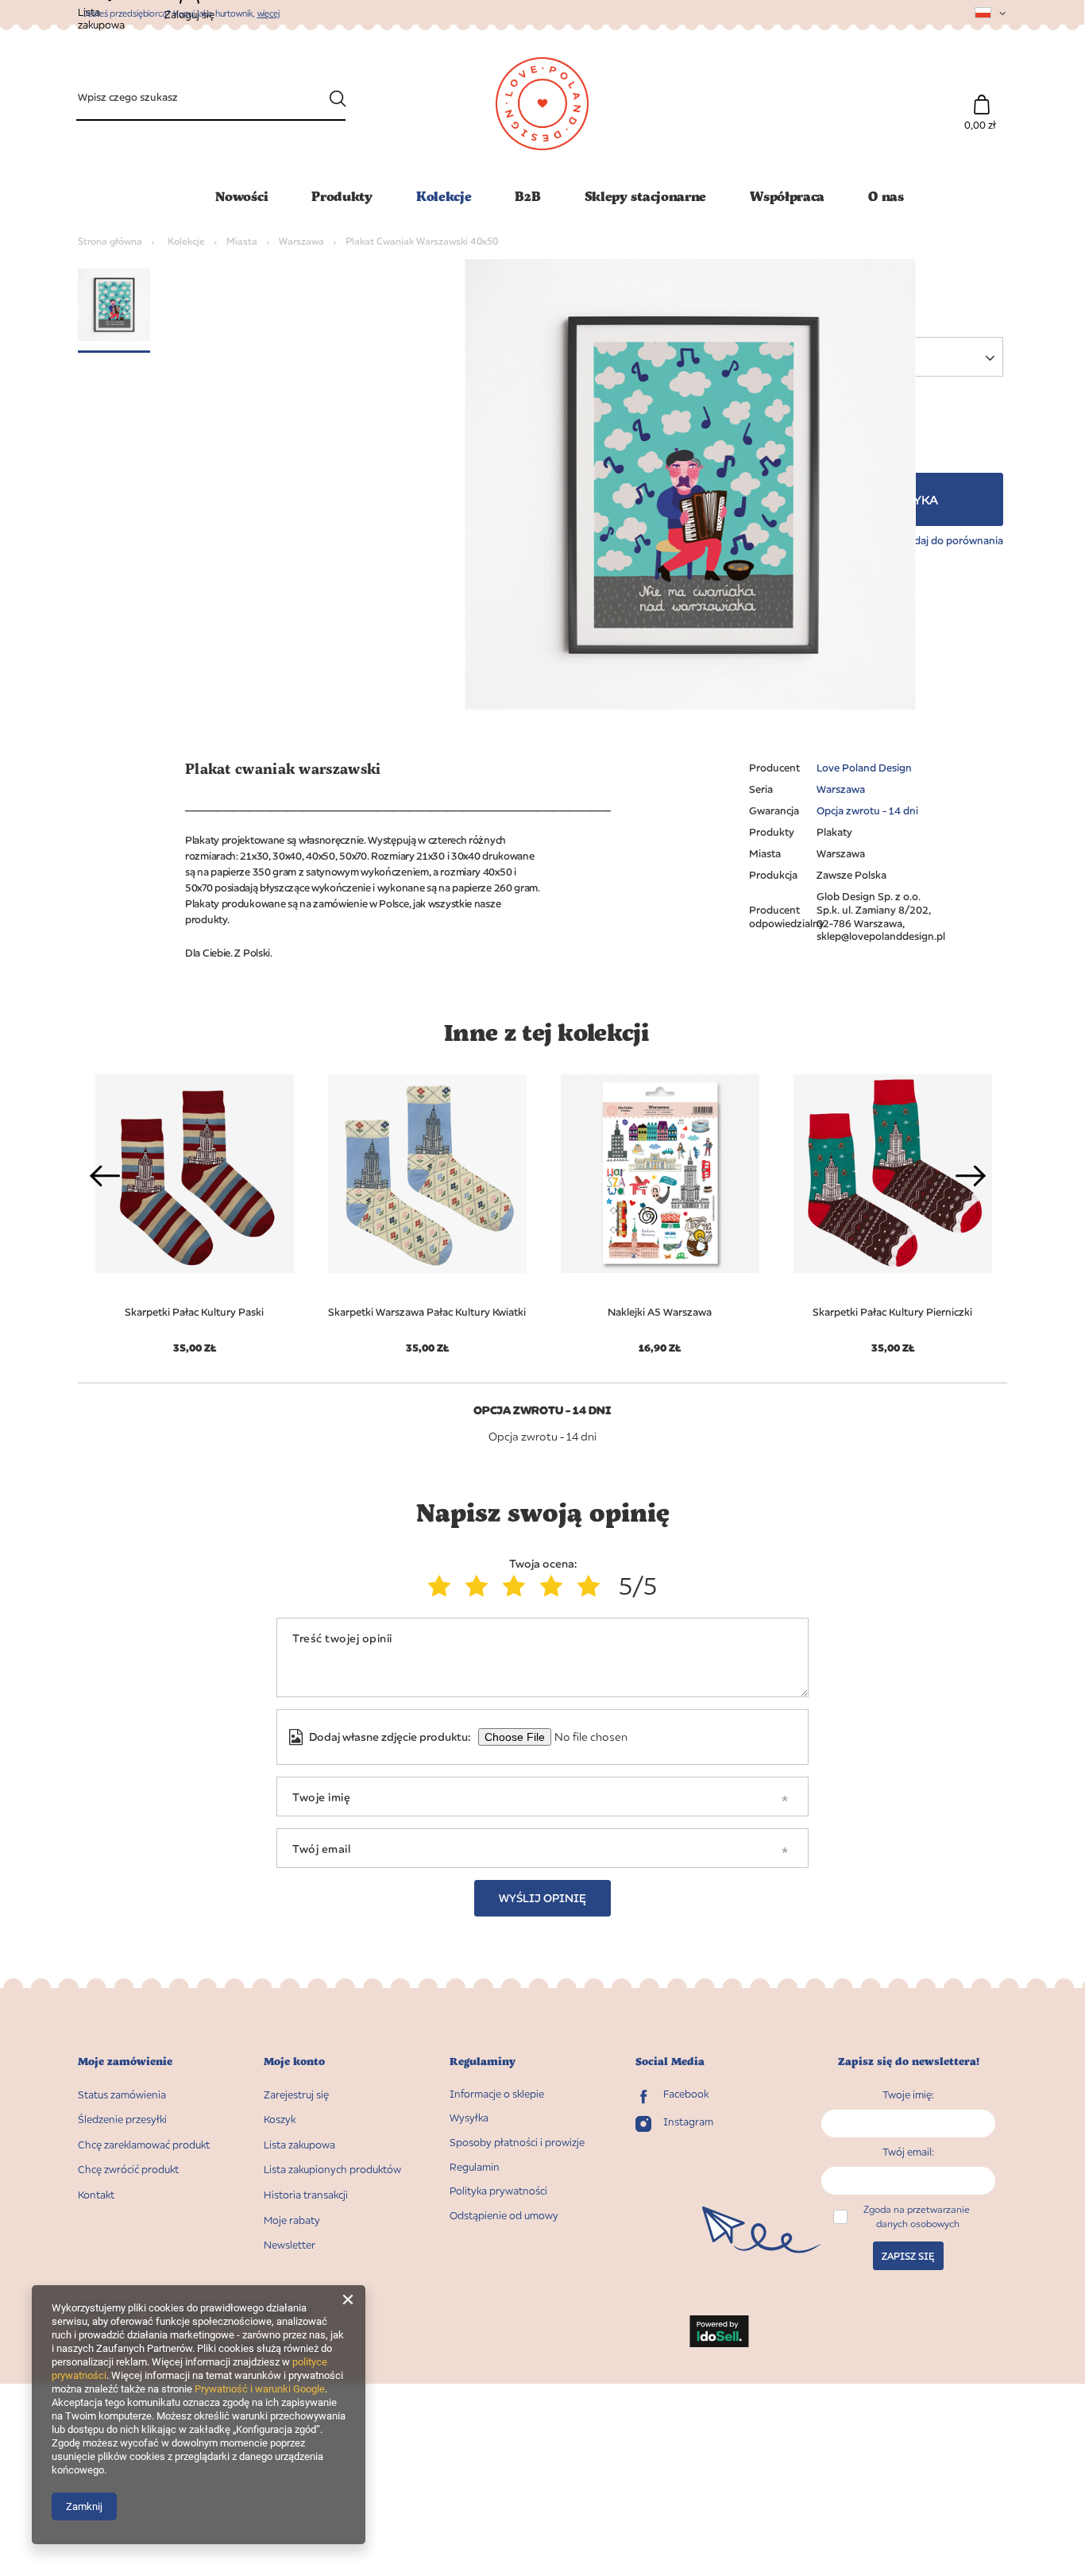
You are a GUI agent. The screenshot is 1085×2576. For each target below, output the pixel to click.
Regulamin (475, 2167)
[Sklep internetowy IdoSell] (720, 2333)
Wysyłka (469, 2118)
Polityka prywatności (498, 2191)
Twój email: (908, 2152)
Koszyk (280, 2120)
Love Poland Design (864, 768)
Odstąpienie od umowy (504, 2216)
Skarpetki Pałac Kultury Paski (194, 1312)
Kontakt (96, 2195)
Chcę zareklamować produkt (144, 2145)
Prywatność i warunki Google (260, 2389)
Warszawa (301, 241)
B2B (527, 196)
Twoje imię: (908, 2094)
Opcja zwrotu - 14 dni (867, 810)
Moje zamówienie (125, 2062)
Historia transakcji (306, 2195)
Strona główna (110, 241)
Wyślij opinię (542, 1898)
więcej (268, 13)
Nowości (241, 196)
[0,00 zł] (981, 97)
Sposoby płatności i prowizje (517, 2143)
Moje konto (294, 2062)
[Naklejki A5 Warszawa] (660, 1174)
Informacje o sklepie (497, 2094)
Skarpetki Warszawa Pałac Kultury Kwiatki (427, 1312)
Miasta (242, 241)
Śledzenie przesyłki (122, 2120)
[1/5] (443, 1586)
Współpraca (787, 196)
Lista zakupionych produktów (332, 2170)
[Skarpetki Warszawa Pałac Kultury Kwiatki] (427, 1174)
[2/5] (480, 1586)
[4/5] (555, 1586)
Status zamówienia (122, 2095)
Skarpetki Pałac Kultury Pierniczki (892, 1312)
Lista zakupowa (299, 2145)
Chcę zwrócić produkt (128, 2170)
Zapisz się (908, 2256)
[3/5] (517, 1586)
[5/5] (592, 1586)
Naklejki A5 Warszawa (660, 1312)
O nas (886, 196)
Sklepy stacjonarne (646, 196)
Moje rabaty (292, 2220)
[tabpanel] (427, 1205)
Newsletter (290, 2245)
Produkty (342, 196)
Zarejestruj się (296, 2095)
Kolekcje (444, 196)
